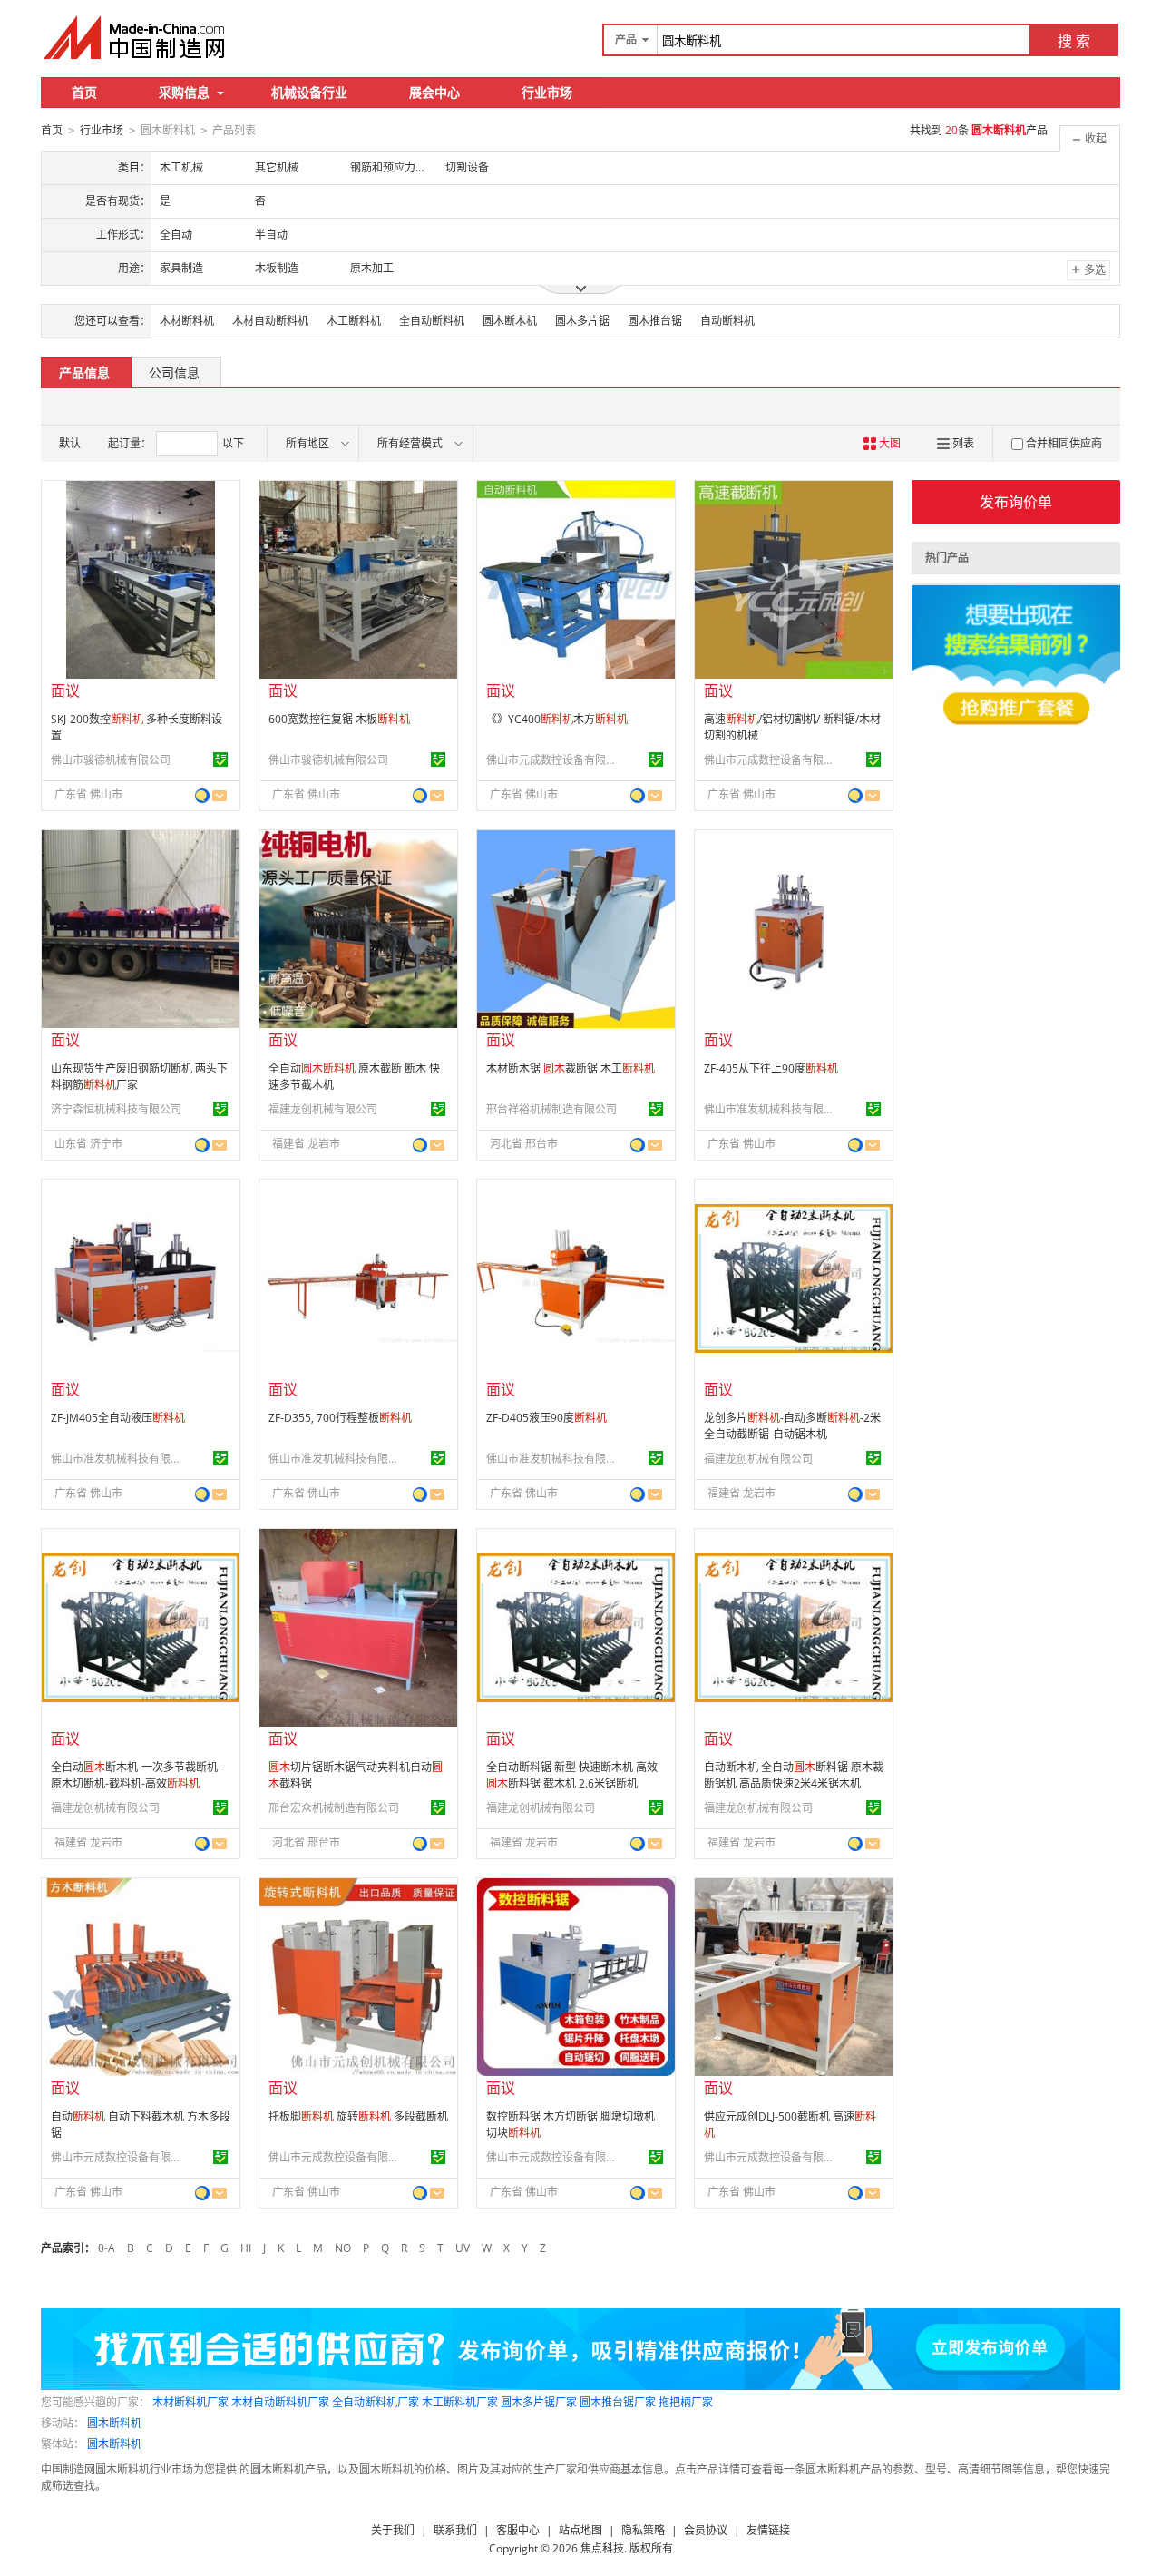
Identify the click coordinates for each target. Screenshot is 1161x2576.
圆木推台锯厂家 (618, 2402)
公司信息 (174, 372)
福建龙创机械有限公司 (323, 1109)
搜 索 (1074, 41)
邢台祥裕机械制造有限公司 (551, 1109)
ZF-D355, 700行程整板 (340, 1418)
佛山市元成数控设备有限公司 (554, 760)
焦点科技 (602, 2548)
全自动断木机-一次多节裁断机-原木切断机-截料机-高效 (136, 1775)
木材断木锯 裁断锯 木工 (571, 1068)
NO (343, 2248)
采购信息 (184, 92)
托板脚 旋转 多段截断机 (358, 2116)
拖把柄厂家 (686, 2402)
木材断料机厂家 (190, 2402)
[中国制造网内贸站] (136, 37)
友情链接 (768, 2530)
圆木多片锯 (582, 321)
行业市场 (547, 92)
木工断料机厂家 (460, 2402)
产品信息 (84, 372)
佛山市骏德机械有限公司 (111, 760)
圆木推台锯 (655, 321)
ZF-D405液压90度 (546, 1418)
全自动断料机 (432, 321)
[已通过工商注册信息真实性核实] (220, 759)
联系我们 (455, 2530)
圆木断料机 (114, 2423)
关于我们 (393, 2530)
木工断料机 (354, 321)
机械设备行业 (309, 92)
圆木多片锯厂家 (539, 2402)
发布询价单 (1016, 502)
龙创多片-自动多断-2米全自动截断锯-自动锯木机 (792, 1426)
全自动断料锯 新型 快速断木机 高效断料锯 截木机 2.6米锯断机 (572, 1775)
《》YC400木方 (557, 719)
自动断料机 (727, 321)
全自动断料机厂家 (376, 2402)
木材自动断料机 (270, 321)
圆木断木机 (510, 321)
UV (463, 2248)
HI (246, 2248)
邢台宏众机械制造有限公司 (334, 1808)
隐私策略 (643, 2530)
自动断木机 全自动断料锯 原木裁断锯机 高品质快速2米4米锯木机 (794, 1775)
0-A (107, 2248)
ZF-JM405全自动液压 (118, 1418)
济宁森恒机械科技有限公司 (116, 1109)
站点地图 (580, 2530)
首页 (84, 92)
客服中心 (518, 2530)
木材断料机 (187, 321)
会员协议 (706, 2530)
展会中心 (434, 92)
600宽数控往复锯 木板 (339, 719)
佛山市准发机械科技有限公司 (772, 1109)
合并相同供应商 (1064, 443)
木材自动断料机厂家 (280, 2402)
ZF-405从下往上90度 (771, 1068)
